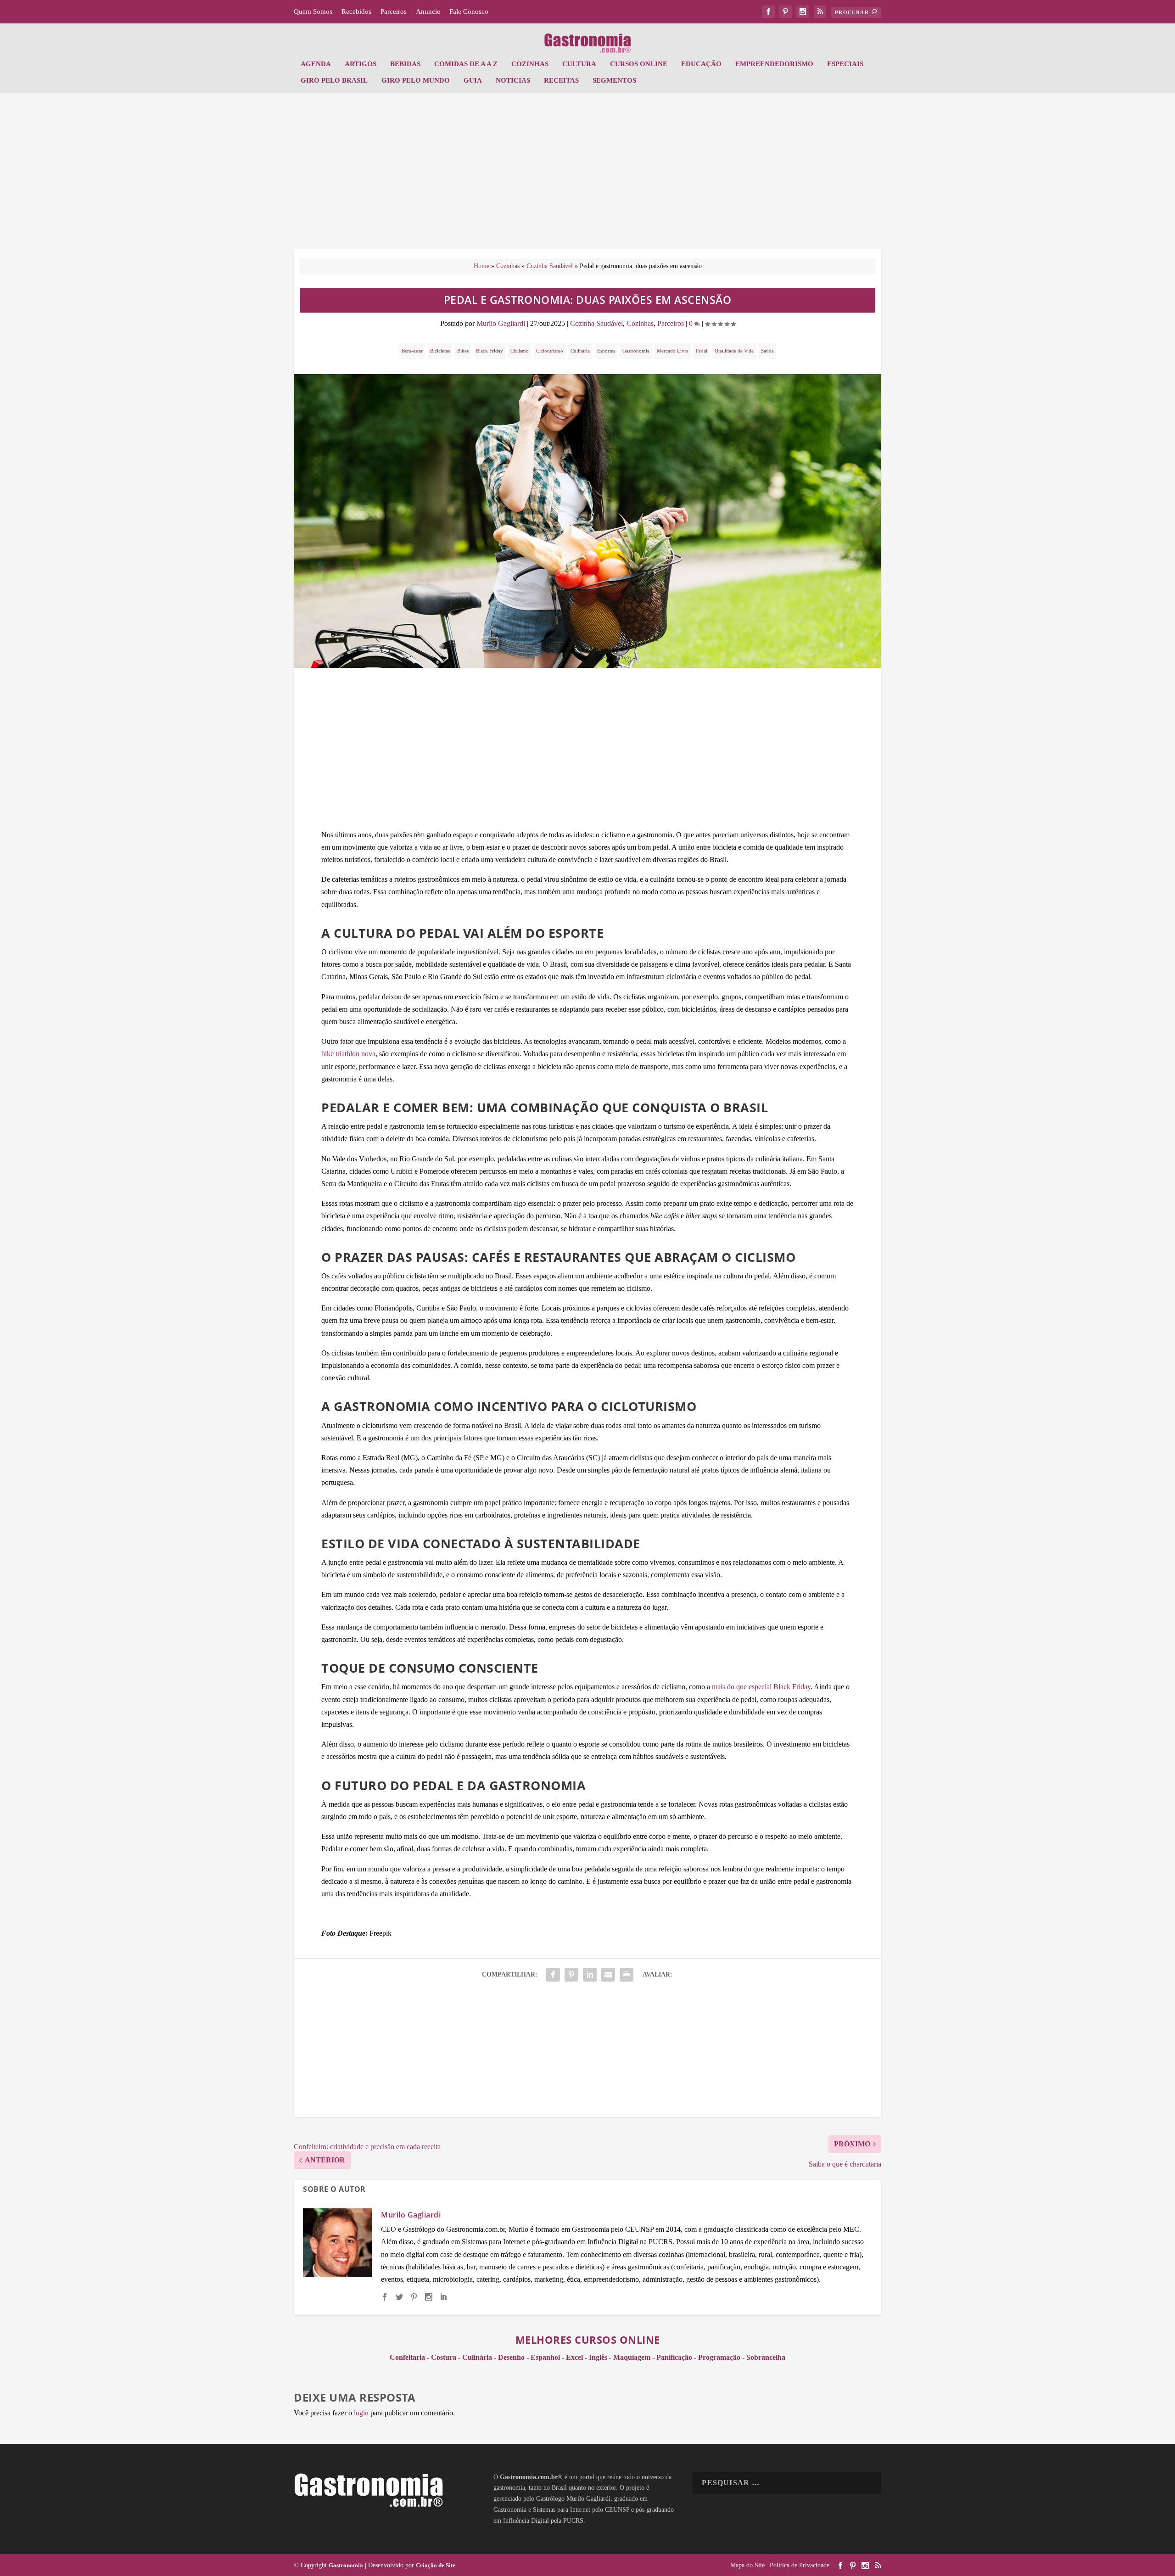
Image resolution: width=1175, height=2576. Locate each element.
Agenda (316, 64)
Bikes (463, 351)
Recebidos (356, 11)
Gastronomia (636, 351)
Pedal (702, 351)
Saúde (767, 351)
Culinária (580, 351)
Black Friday (490, 351)
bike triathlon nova (348, 1054)
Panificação (674, 2357)
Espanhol (545, 2357)
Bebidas (405, 64)
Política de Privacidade (800, 2565)
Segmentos (614, 80)
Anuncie (428, 11)
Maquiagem (632, 2357)
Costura (444, 2357)
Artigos (361, 64)
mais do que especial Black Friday (761, 1687)
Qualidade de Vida (734, 351)
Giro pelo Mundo (416, 80)
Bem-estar (412, 351)
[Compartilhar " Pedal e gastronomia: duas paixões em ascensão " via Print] (627, 1975)
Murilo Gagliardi (501, 323)
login (361, 2413)
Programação (719, 2357)
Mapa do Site (747, 2565)
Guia (473, 80)
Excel (574, 2357)
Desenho (511, 2357)
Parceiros (394, 11)
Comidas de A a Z (466, 64)
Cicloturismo (550, 351)
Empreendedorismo (774, 64)
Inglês (598, 2357)
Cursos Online (639, 64)
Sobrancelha (766, 2357)
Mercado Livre (673, 351)
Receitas (561, 80)
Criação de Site (436, 2565)
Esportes (606, 351)
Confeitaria (407, 2357)
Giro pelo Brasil (334, 80)
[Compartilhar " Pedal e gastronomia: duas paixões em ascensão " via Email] (608, 1975)
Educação (701, 64)
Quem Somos (313, 11)
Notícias (513, 80)
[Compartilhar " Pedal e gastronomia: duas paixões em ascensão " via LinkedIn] (590, 1975)
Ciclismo (520, 351)
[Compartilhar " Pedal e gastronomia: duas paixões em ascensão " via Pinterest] (571, 1975)
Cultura (579, 64)
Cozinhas (530, 64)
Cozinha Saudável (550, 266)
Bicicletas (440, 351)
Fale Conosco (469, 11)
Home (481, 266)
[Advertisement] (587, 176)
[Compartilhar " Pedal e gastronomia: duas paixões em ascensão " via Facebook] (553, 1975)
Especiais (845, 64)
